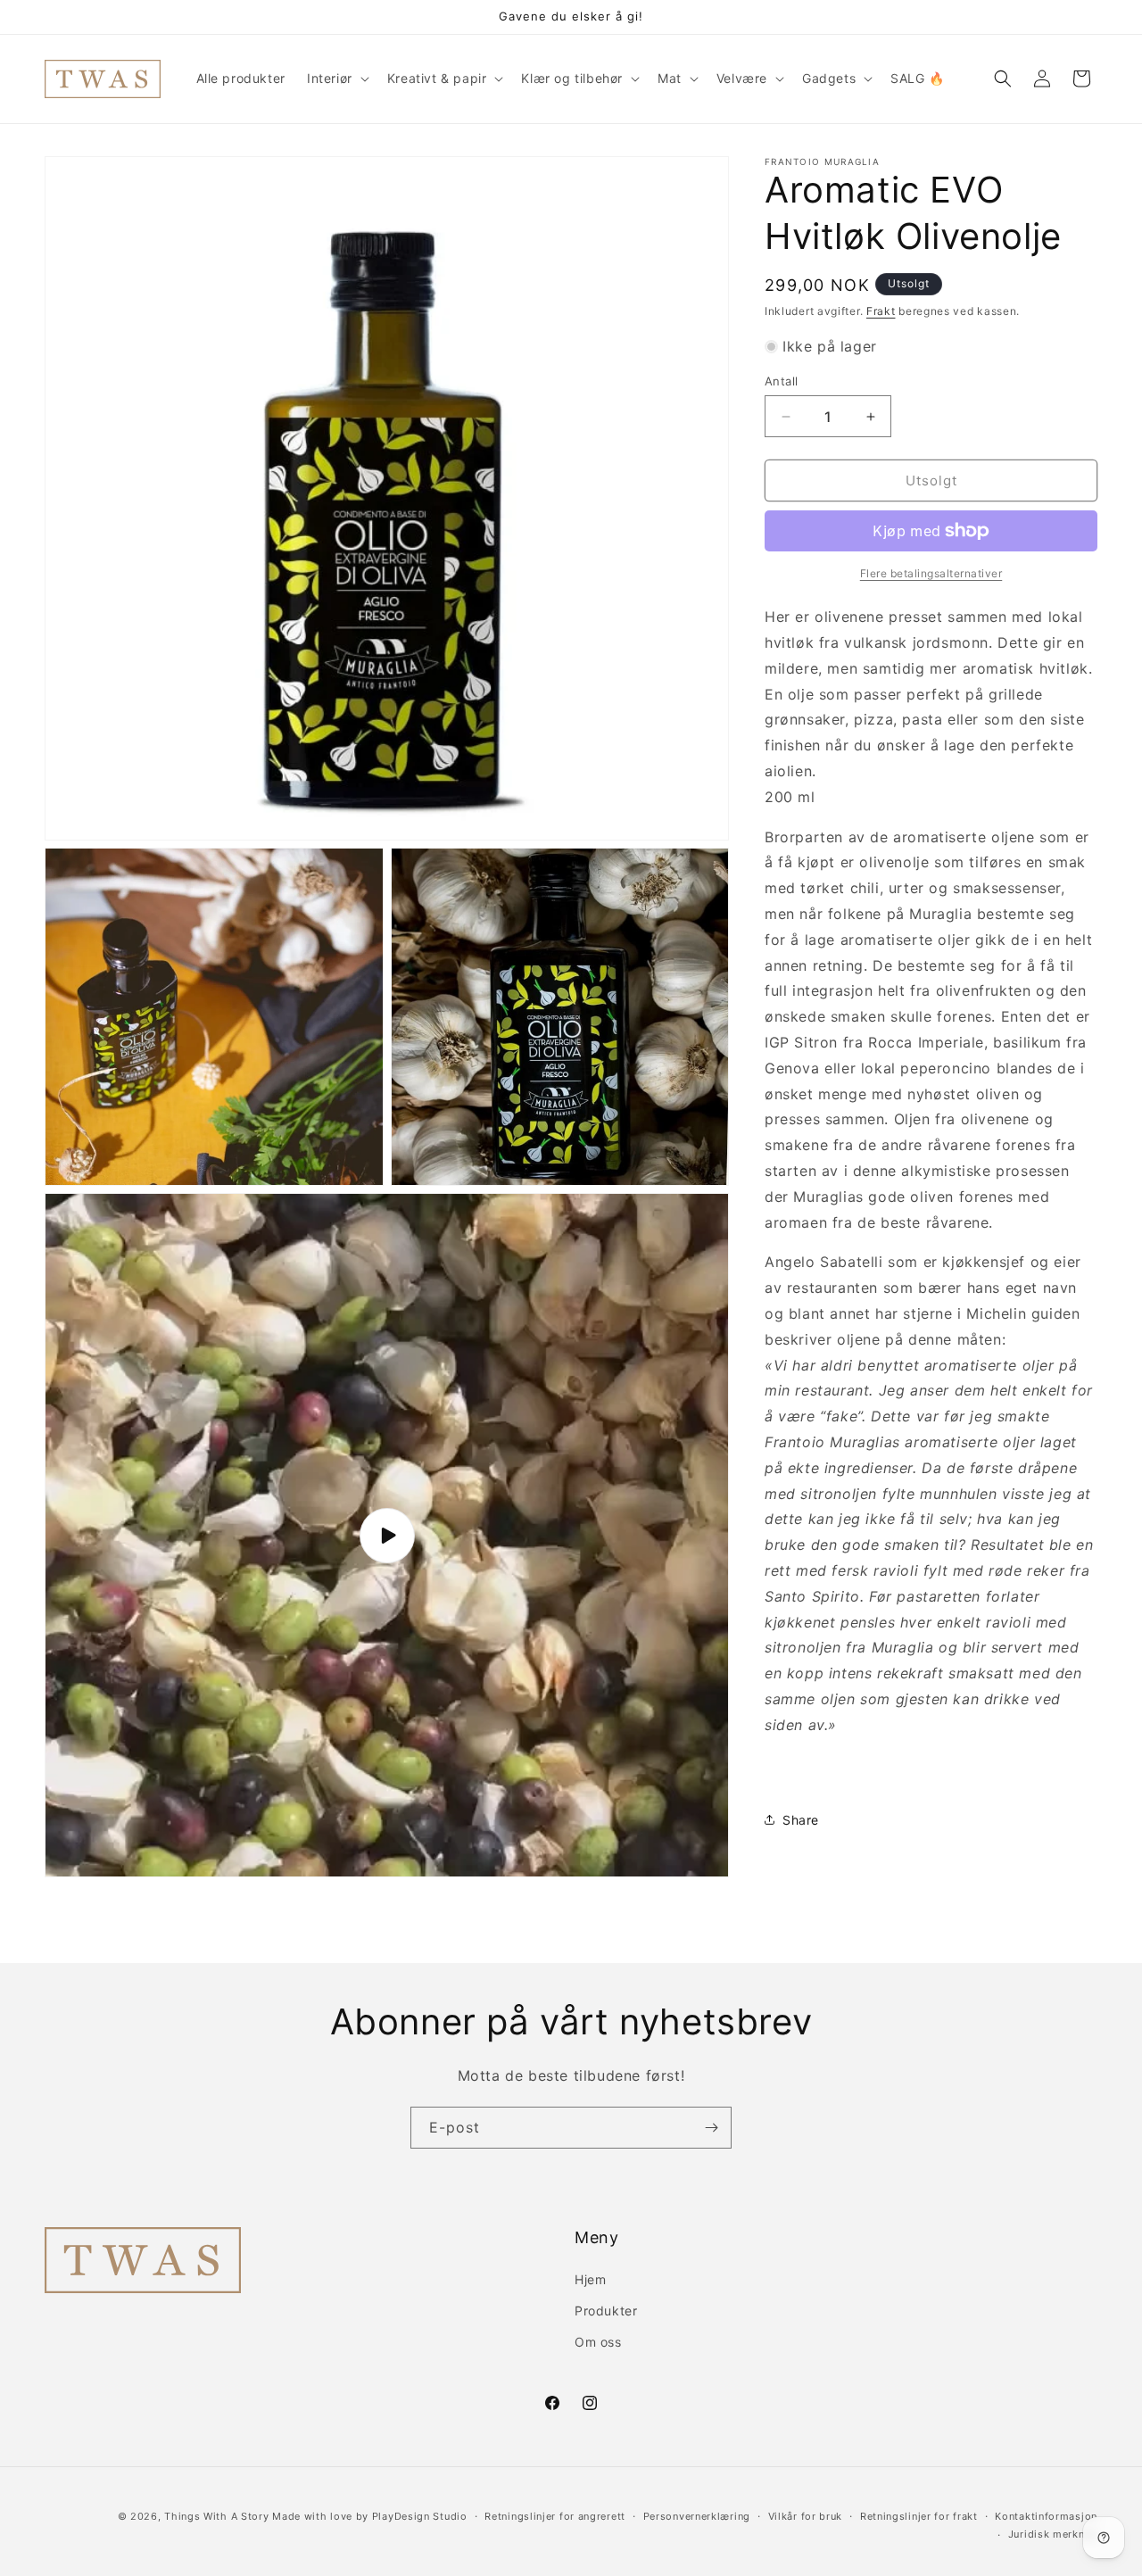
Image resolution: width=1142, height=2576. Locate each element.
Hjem (590, 2279)
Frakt (881, 311)
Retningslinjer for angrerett (555, 2516)
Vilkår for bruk (806, 2516)
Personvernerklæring (697, 2516)
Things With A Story (216, 2516)
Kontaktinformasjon (1046, 2516)
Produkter (606, 2311)
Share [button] (801, 1820)
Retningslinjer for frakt (919, 2516)
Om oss (598, 2342)
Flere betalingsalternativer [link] (931, 573)
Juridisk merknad (1053, 2534)
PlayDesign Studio (420, 2516)
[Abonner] (711, 2128)
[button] (336, 79)
